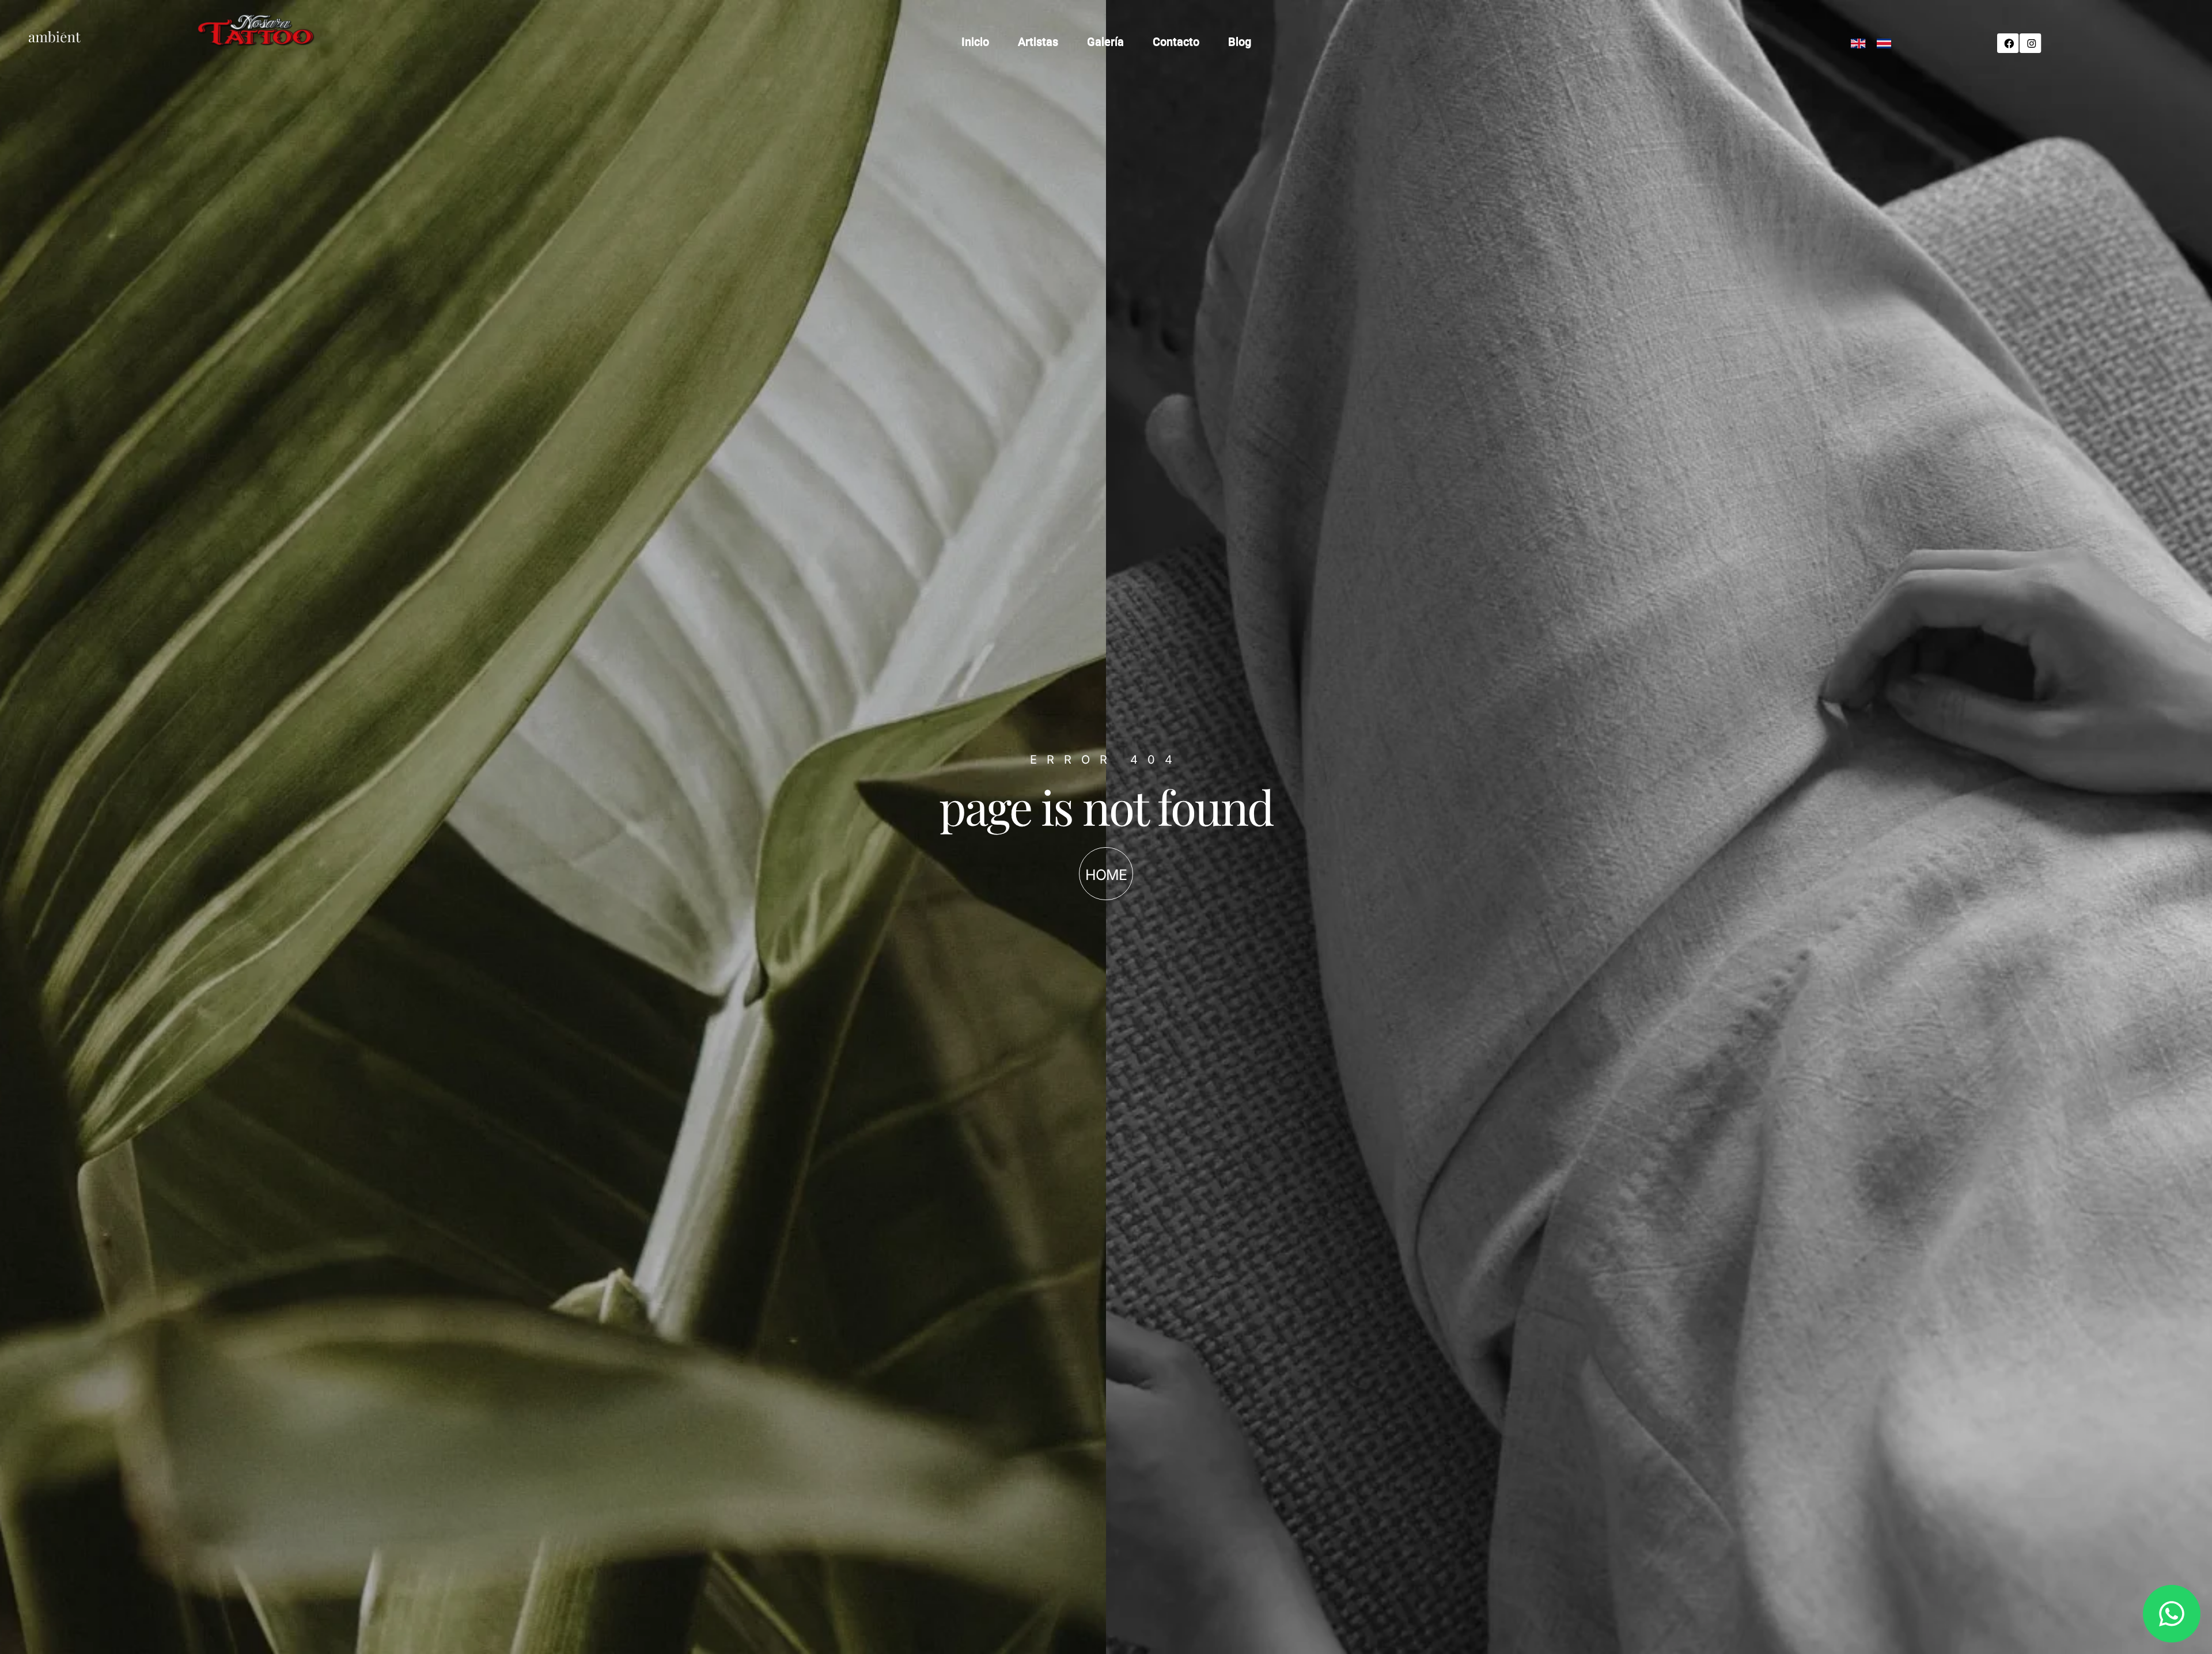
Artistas (1038, 42)
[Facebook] (2007, 43)
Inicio (975, 42)
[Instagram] (2029, 43)
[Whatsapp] (2172, 1614)
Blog (1240, 42)
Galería (1105, 42)
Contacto (1176, 42)
